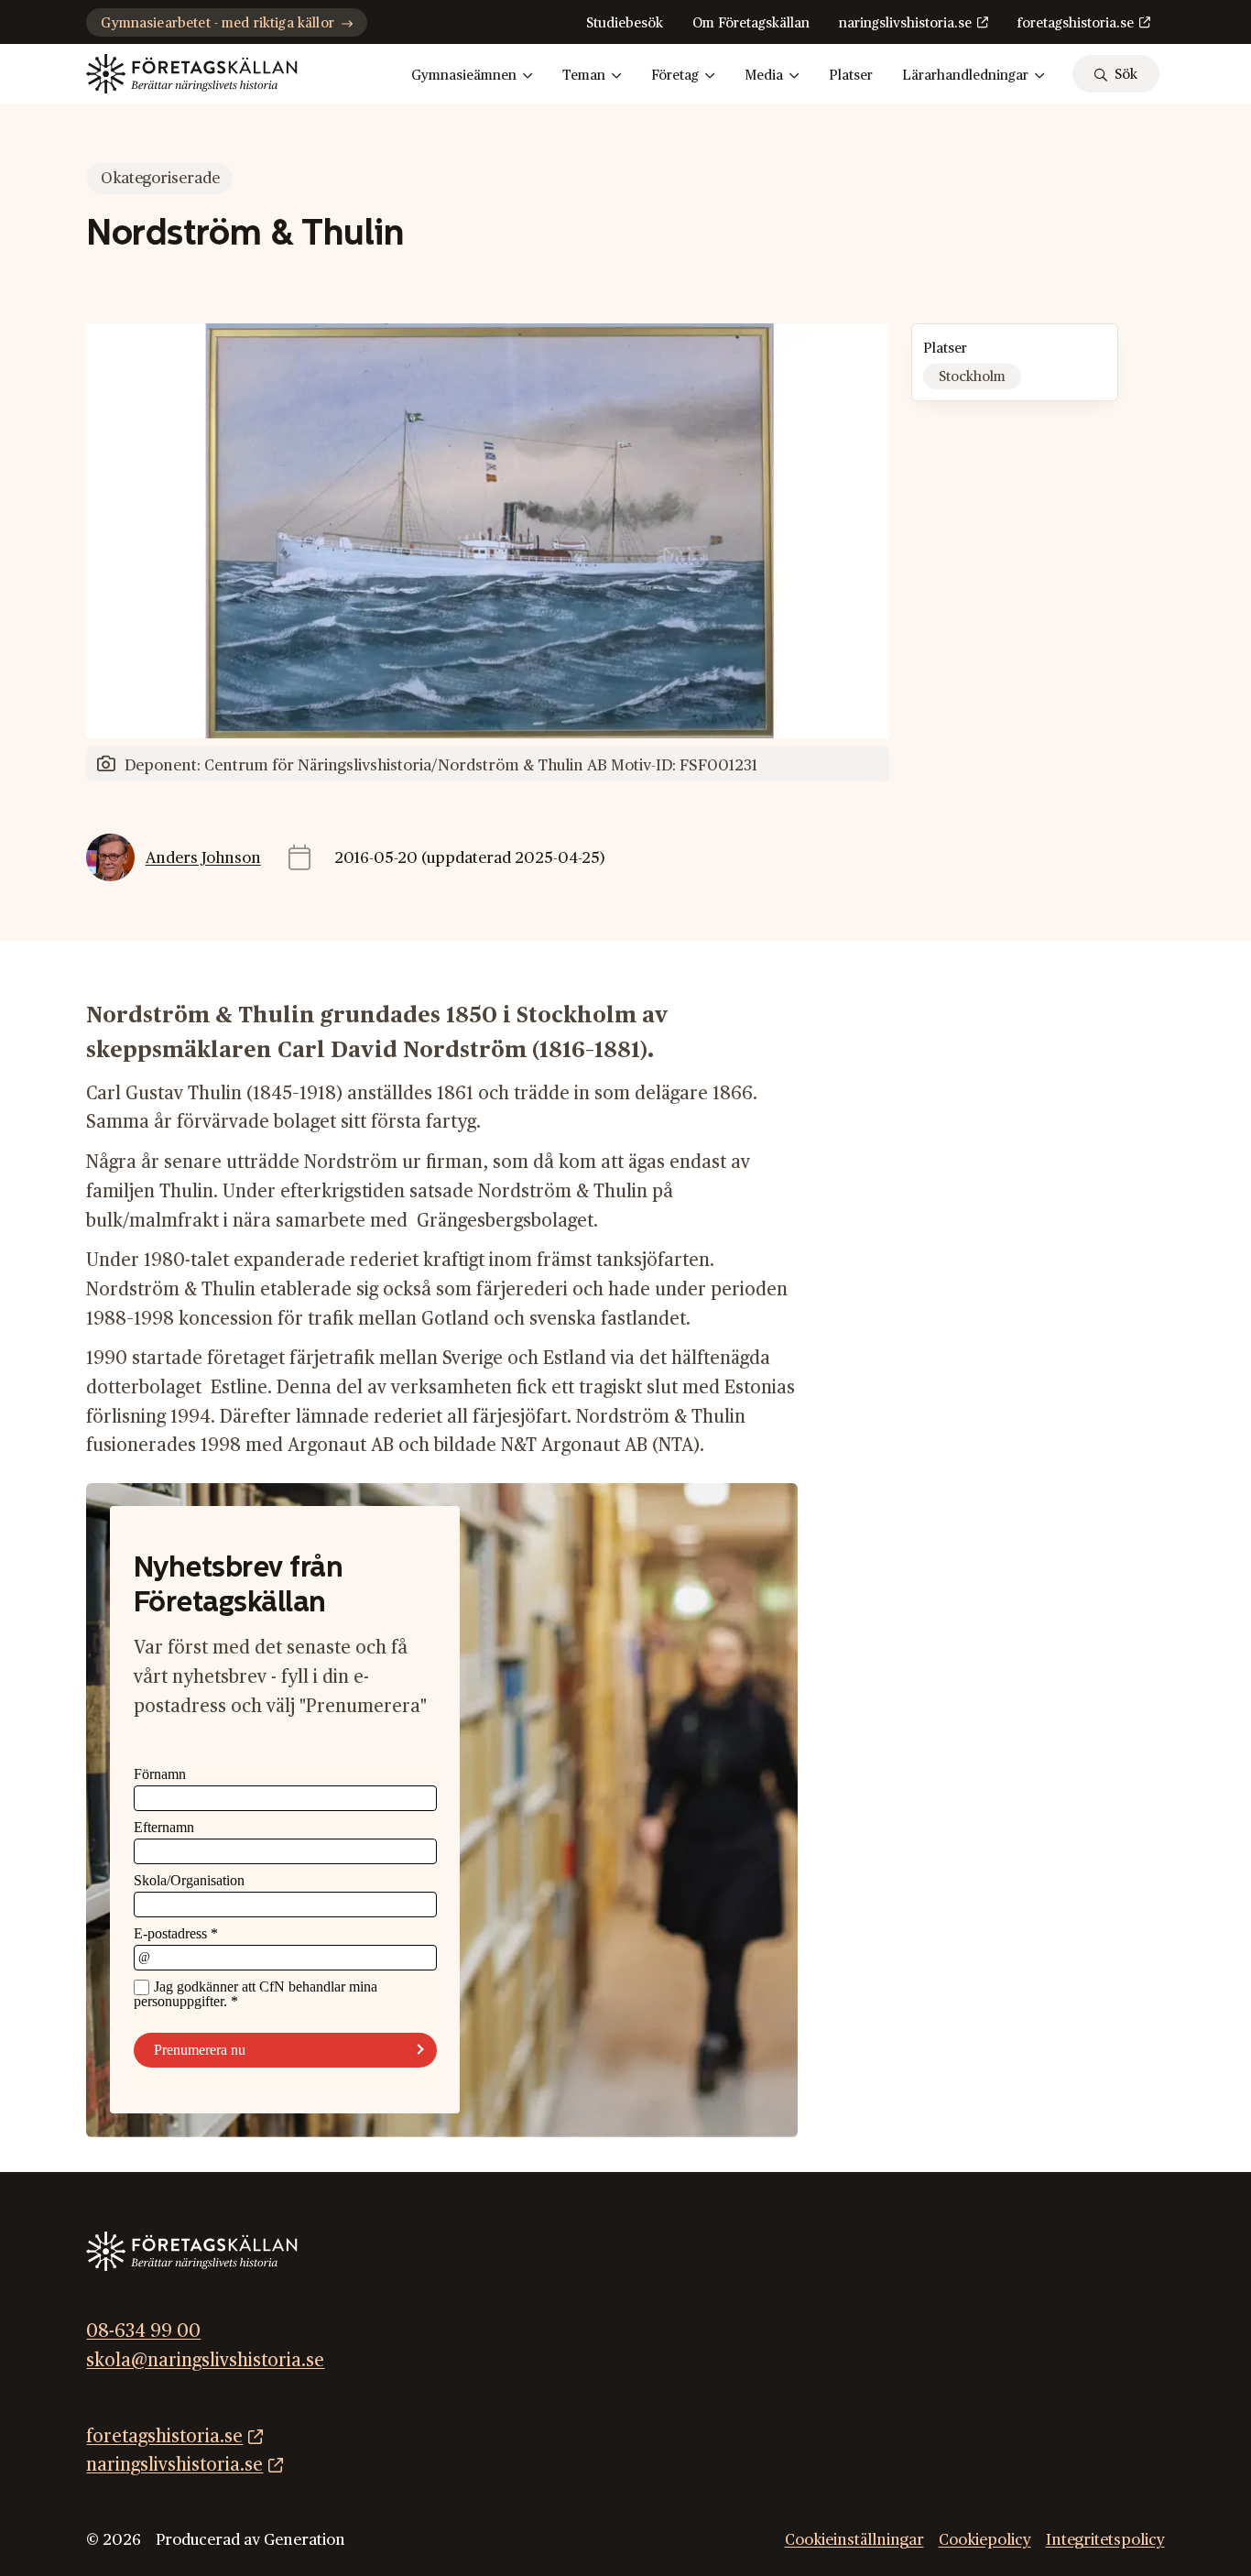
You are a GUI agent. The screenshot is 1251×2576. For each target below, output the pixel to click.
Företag (675, 76)
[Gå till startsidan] (191, 74)
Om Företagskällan (751, 23)
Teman (584, 76)
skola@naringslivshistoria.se (205, 2361)
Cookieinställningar (854, 2540)
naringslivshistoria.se (905, 23)
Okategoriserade (160, 178)
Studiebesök (625, 23)
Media (764, 76)
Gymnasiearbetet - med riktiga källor (217, 23)
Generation (305, 2540)
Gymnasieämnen (464, 76)
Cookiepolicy (985, 2540)
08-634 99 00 (143, 2331)
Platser (851, 76)
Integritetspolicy (1105, 2540)
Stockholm (972, 377)
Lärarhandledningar (965, 76)
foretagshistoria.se (1076, 23)
